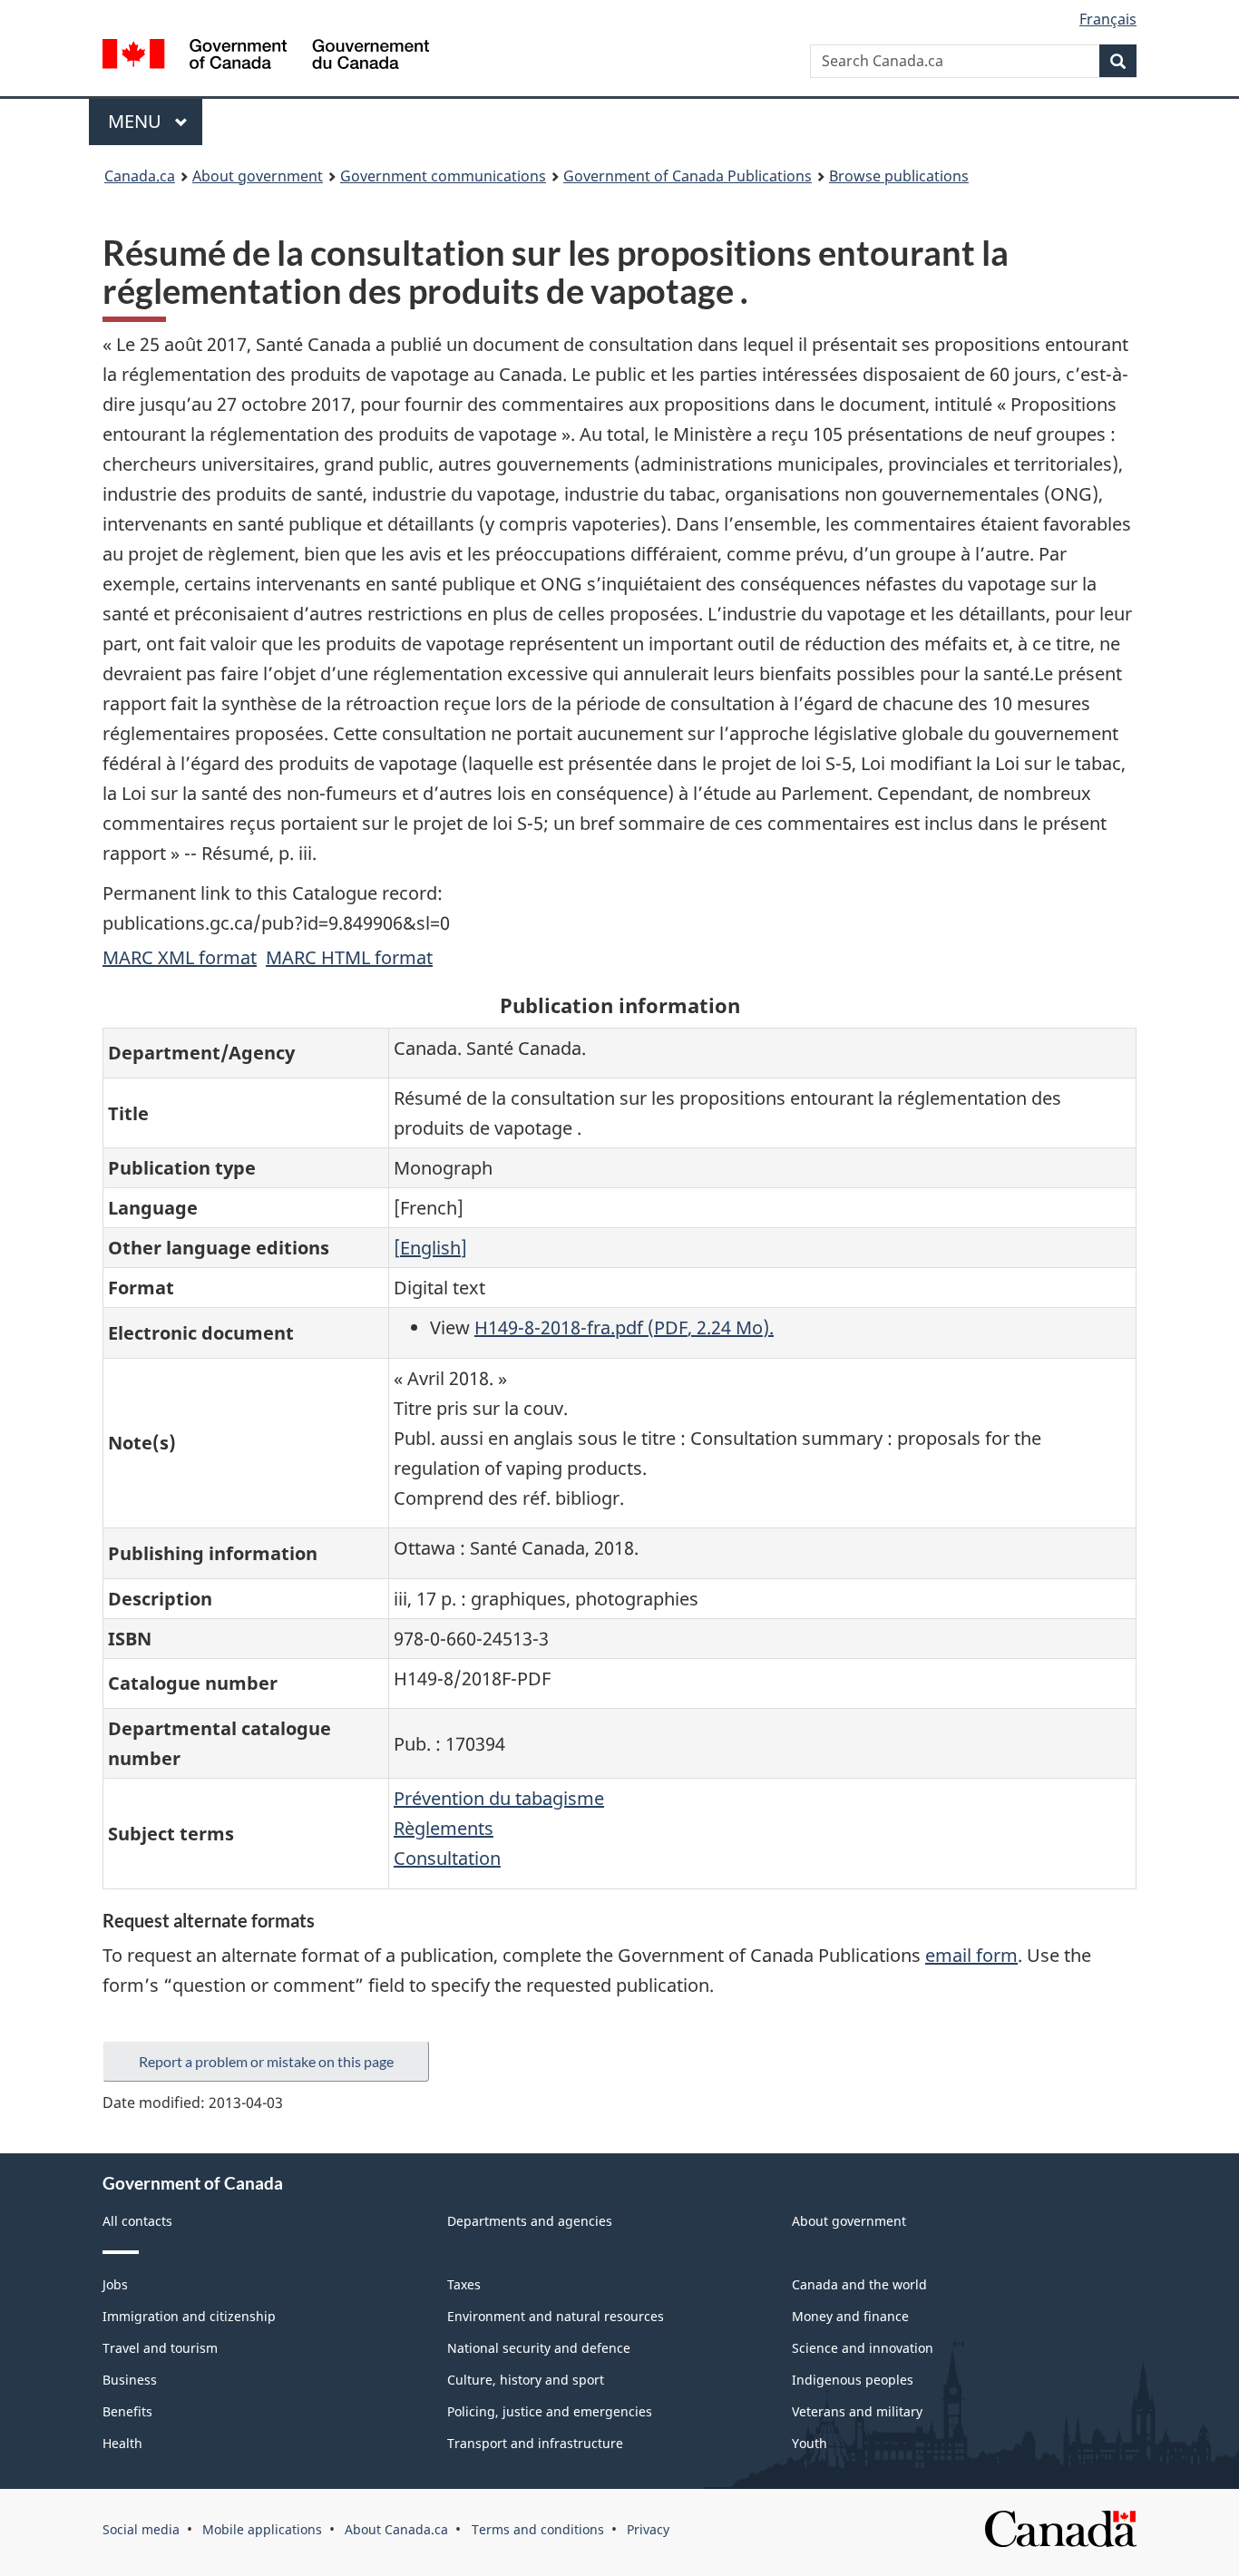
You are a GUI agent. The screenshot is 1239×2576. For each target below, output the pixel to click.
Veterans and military (857, 2411)
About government (258, 176)
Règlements (444, 1828)
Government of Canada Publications (688, 176)
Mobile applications (262, 2529)
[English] (430, 1248)
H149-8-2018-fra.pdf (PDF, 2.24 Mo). (624, 1327)
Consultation (447, 1858)
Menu (137, 121)
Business (130, 2380)
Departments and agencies (530, 2221)
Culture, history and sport (526, 2380)
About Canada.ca (396, 2529)
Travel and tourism (160, 2348)
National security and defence (539, 2348)
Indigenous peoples (853, 2380)
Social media (141, 2529)
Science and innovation (863, 2348)
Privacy (648, 2529)
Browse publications (899, 176)
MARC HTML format (349, 957)
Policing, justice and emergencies (550, 2411)
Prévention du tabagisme (499, 1798)
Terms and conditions (538, 2529)
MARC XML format (180, 957)
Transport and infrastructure (535, 2443)
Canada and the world (859, 2284)
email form (971, 1955)
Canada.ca (140, 176)
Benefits (127, 2411)
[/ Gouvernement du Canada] (266, 57)
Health (122, 2443)
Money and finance (850, 2316)
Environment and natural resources (556, 2316)
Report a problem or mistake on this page (266, 2061)
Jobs (115, 2284)
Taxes (464, 2284)
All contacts (137, 2221)
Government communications (443, 176)
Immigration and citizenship (189, 2316)
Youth (810, 2443)
